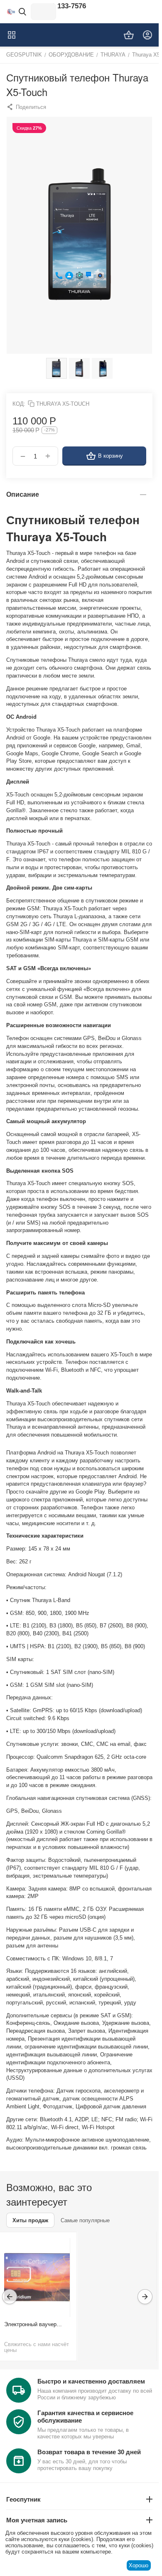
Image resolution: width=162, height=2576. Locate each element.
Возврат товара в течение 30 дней (89, 2452)
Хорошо (139, 2565)
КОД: (19, 404)
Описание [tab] (23, 494)
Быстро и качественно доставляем (91, 2381)
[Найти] (22, 12)
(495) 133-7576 (63, 6)
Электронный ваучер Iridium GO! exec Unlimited (37, 2324)
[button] (26, 107)
